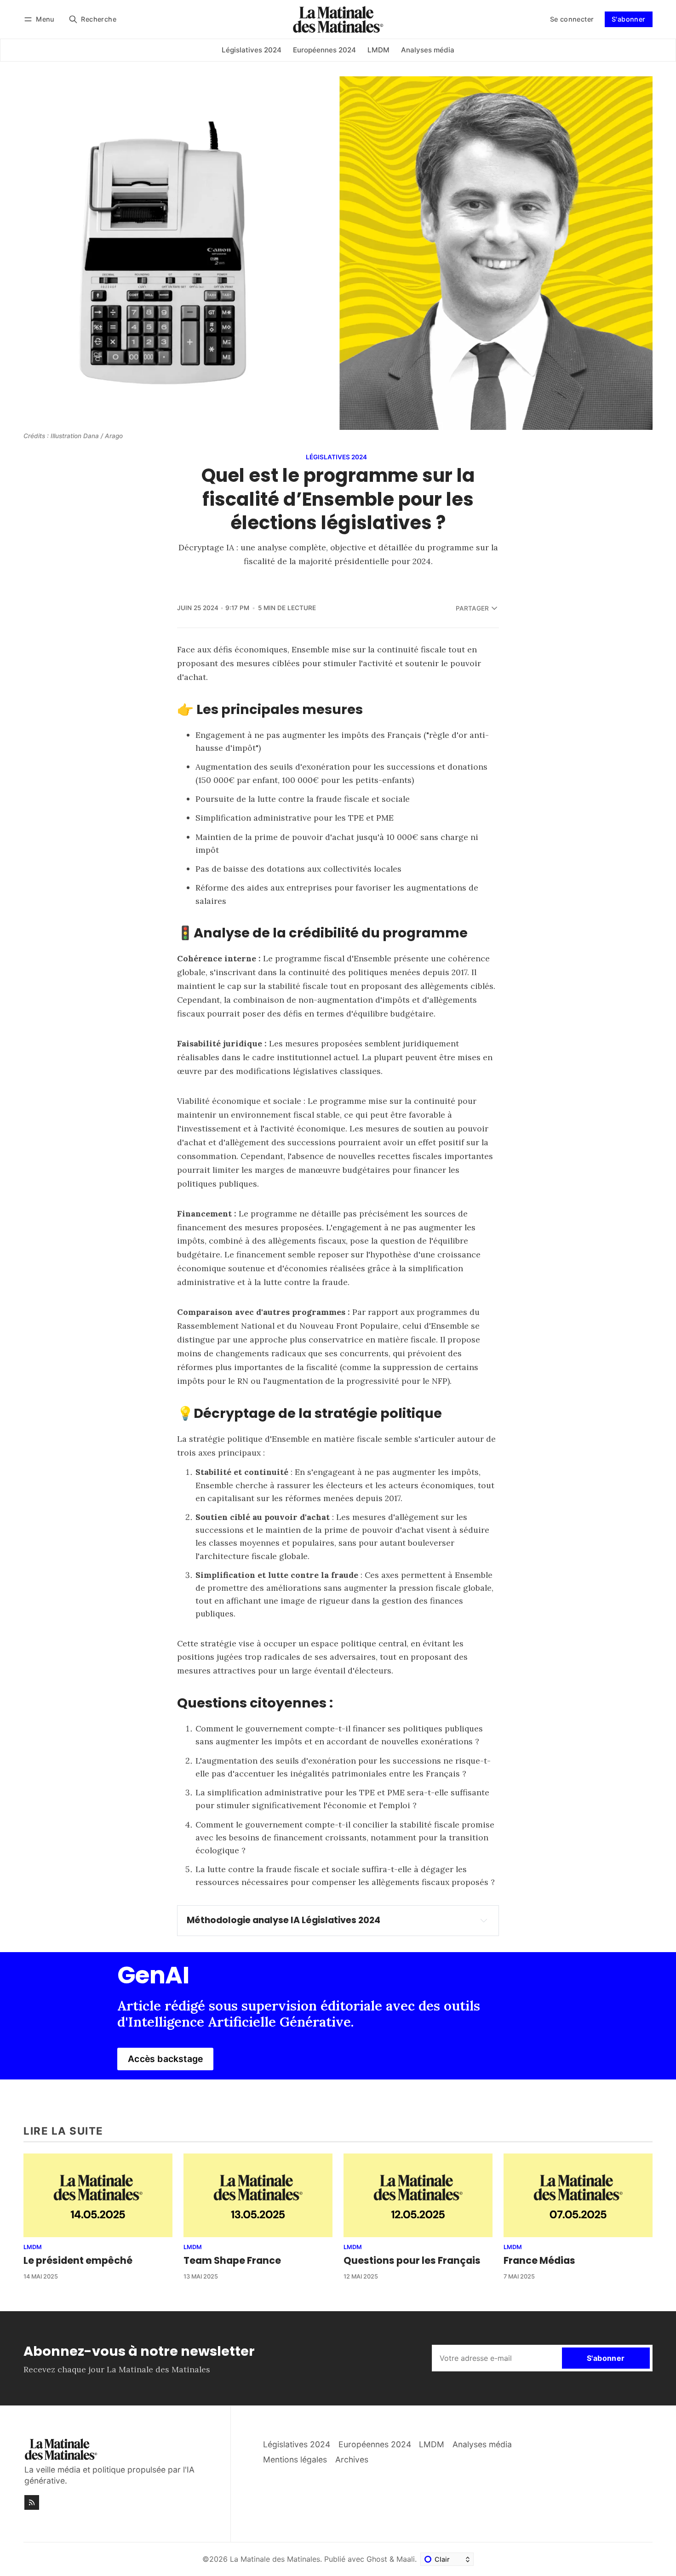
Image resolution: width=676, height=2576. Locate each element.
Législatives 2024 (336, 457)
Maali (406, 2559)
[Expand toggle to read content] (484, 1920)
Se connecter (572, 19)
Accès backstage (165, 2059)
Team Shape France (232, 2260)
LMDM (33, 2248)
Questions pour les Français (412, 2260)
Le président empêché (78, 2260)
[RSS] (32, 2502)
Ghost (377, 2559)
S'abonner (629, 19)
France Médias (539, 2260)
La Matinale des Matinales (275, 2559)
